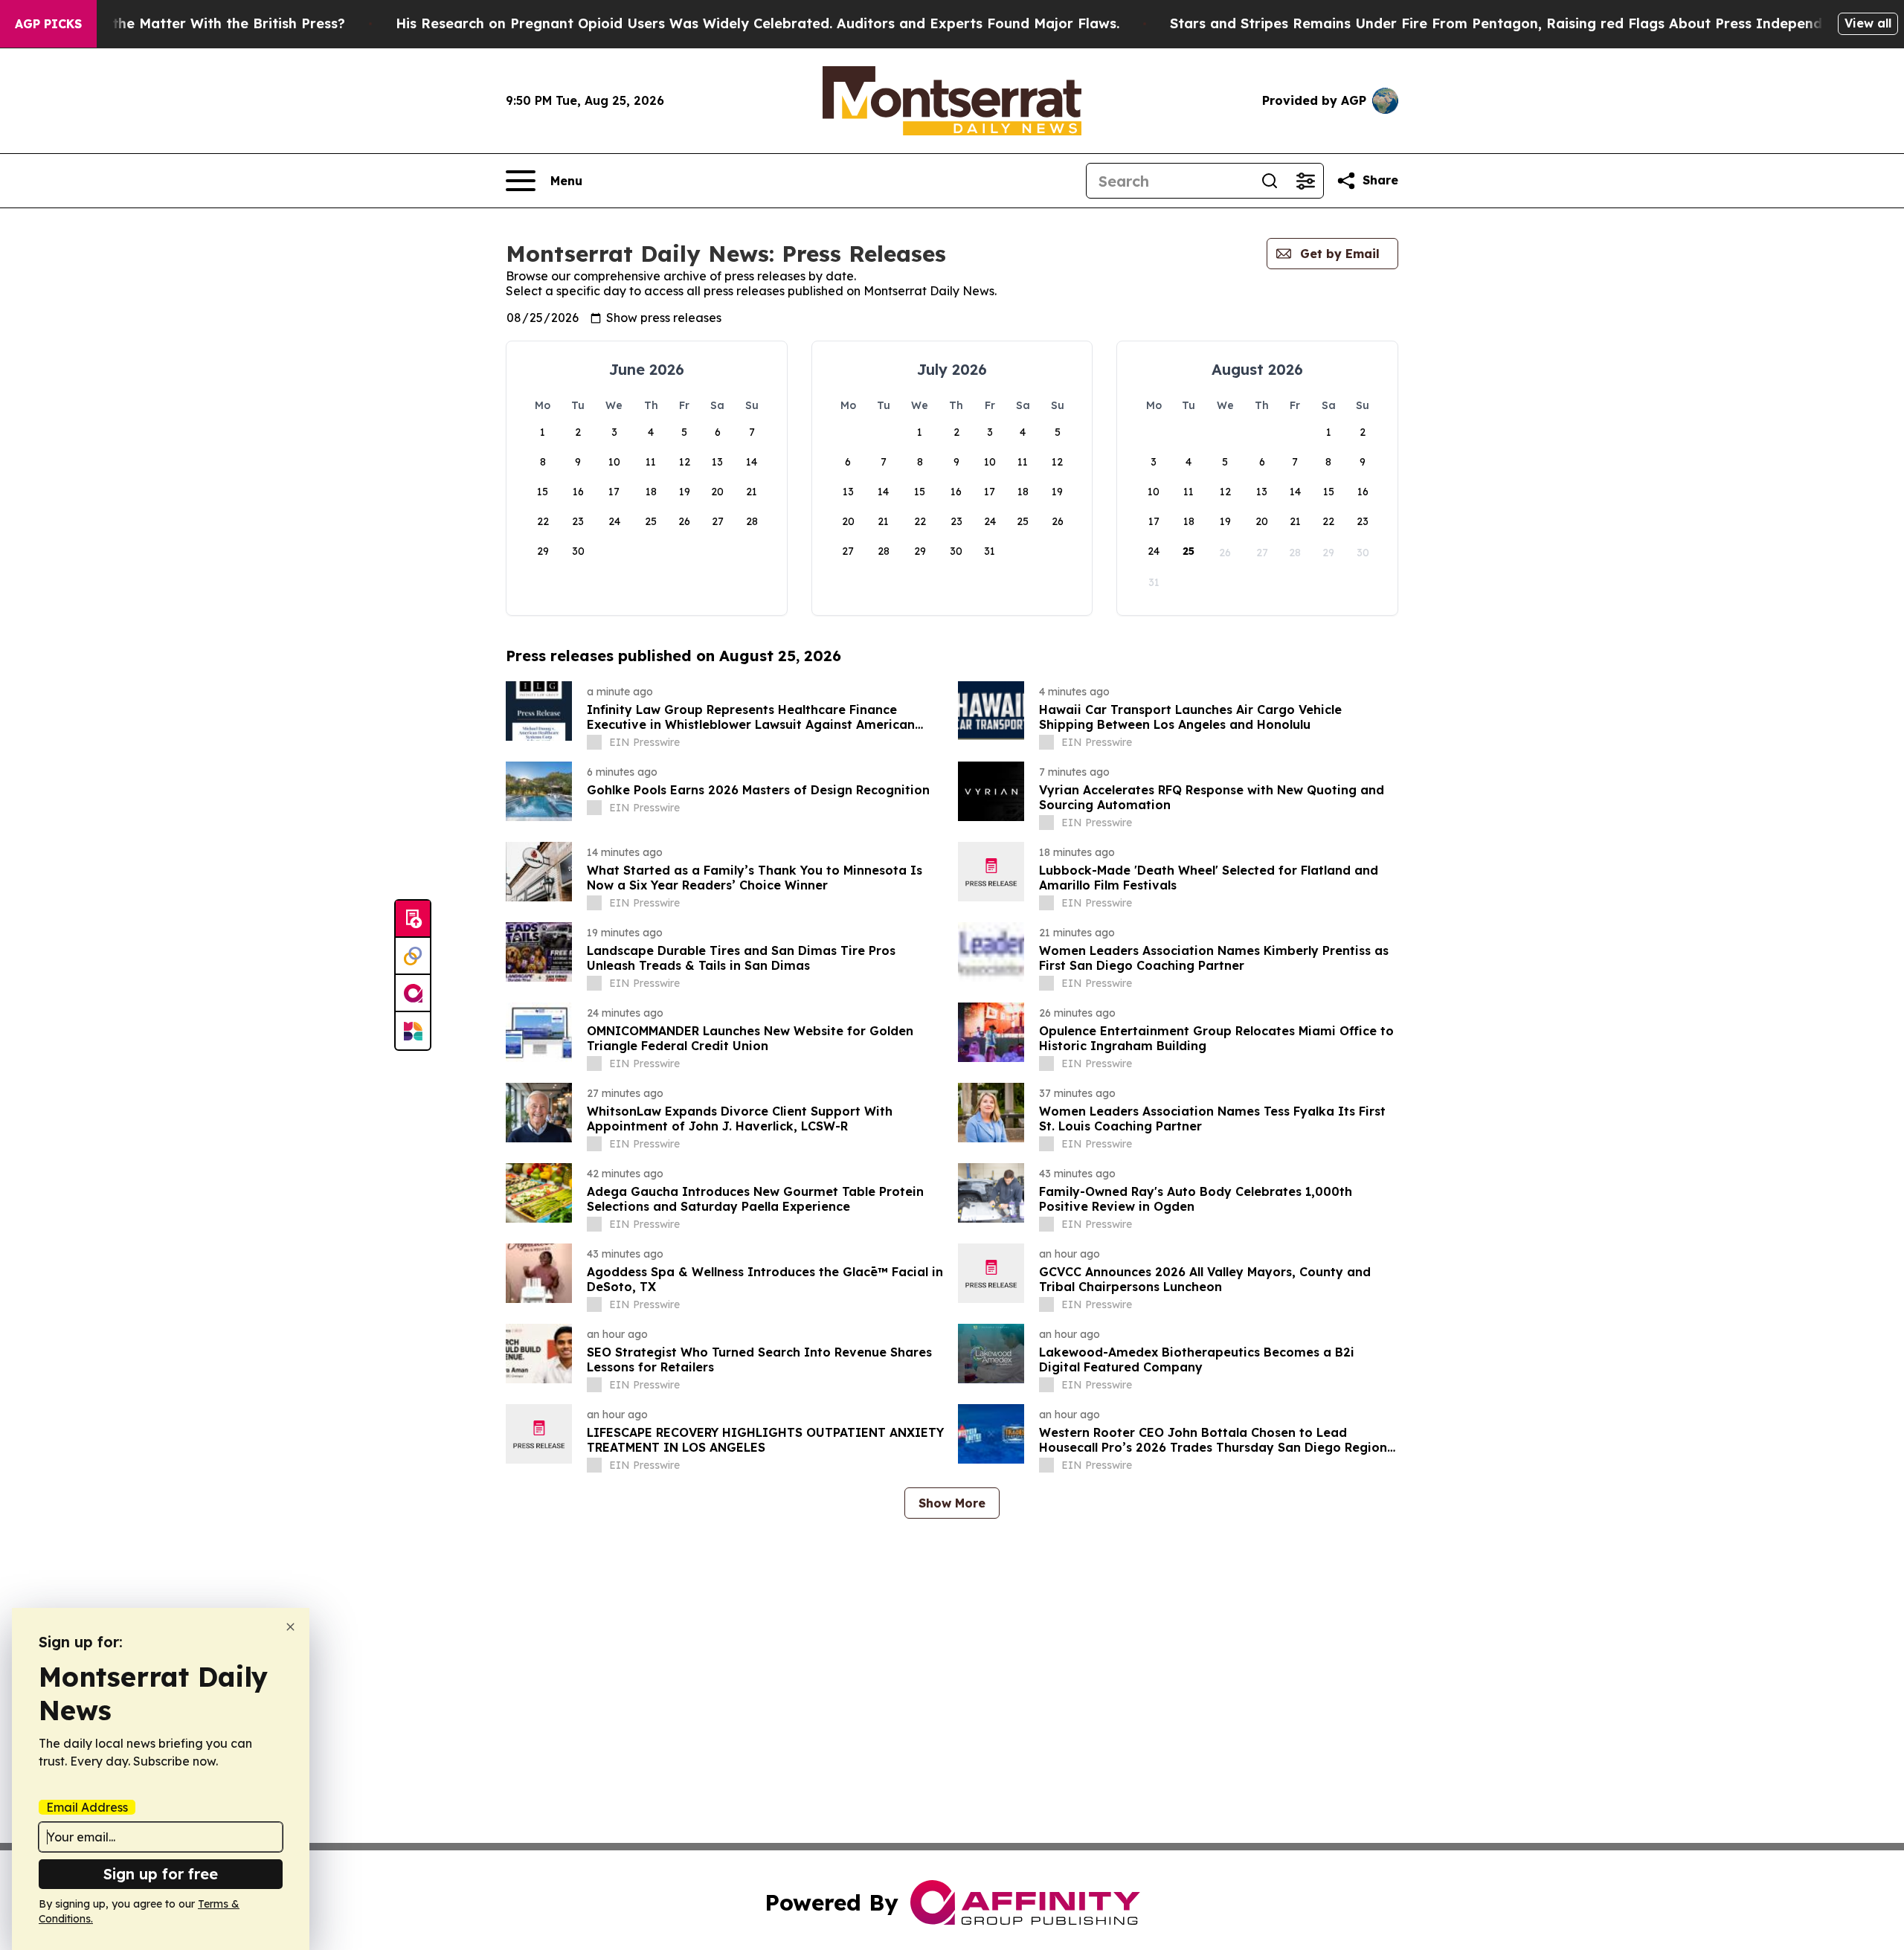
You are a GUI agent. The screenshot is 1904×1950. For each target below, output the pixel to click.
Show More (952, 1503)
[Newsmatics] (413, 1031)
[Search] (1270, 181)
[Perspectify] (413, 956)
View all (1868, 23)
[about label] (594, 742)
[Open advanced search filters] (1305, 181)
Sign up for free (161, 1874)
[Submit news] (413, 919)
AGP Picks (48, 24)
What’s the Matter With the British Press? (203, 23)
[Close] (290, 1627)
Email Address (87, 1807)
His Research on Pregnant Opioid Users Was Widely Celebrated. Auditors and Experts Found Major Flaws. (758, 23)
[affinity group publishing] (413, 994)
